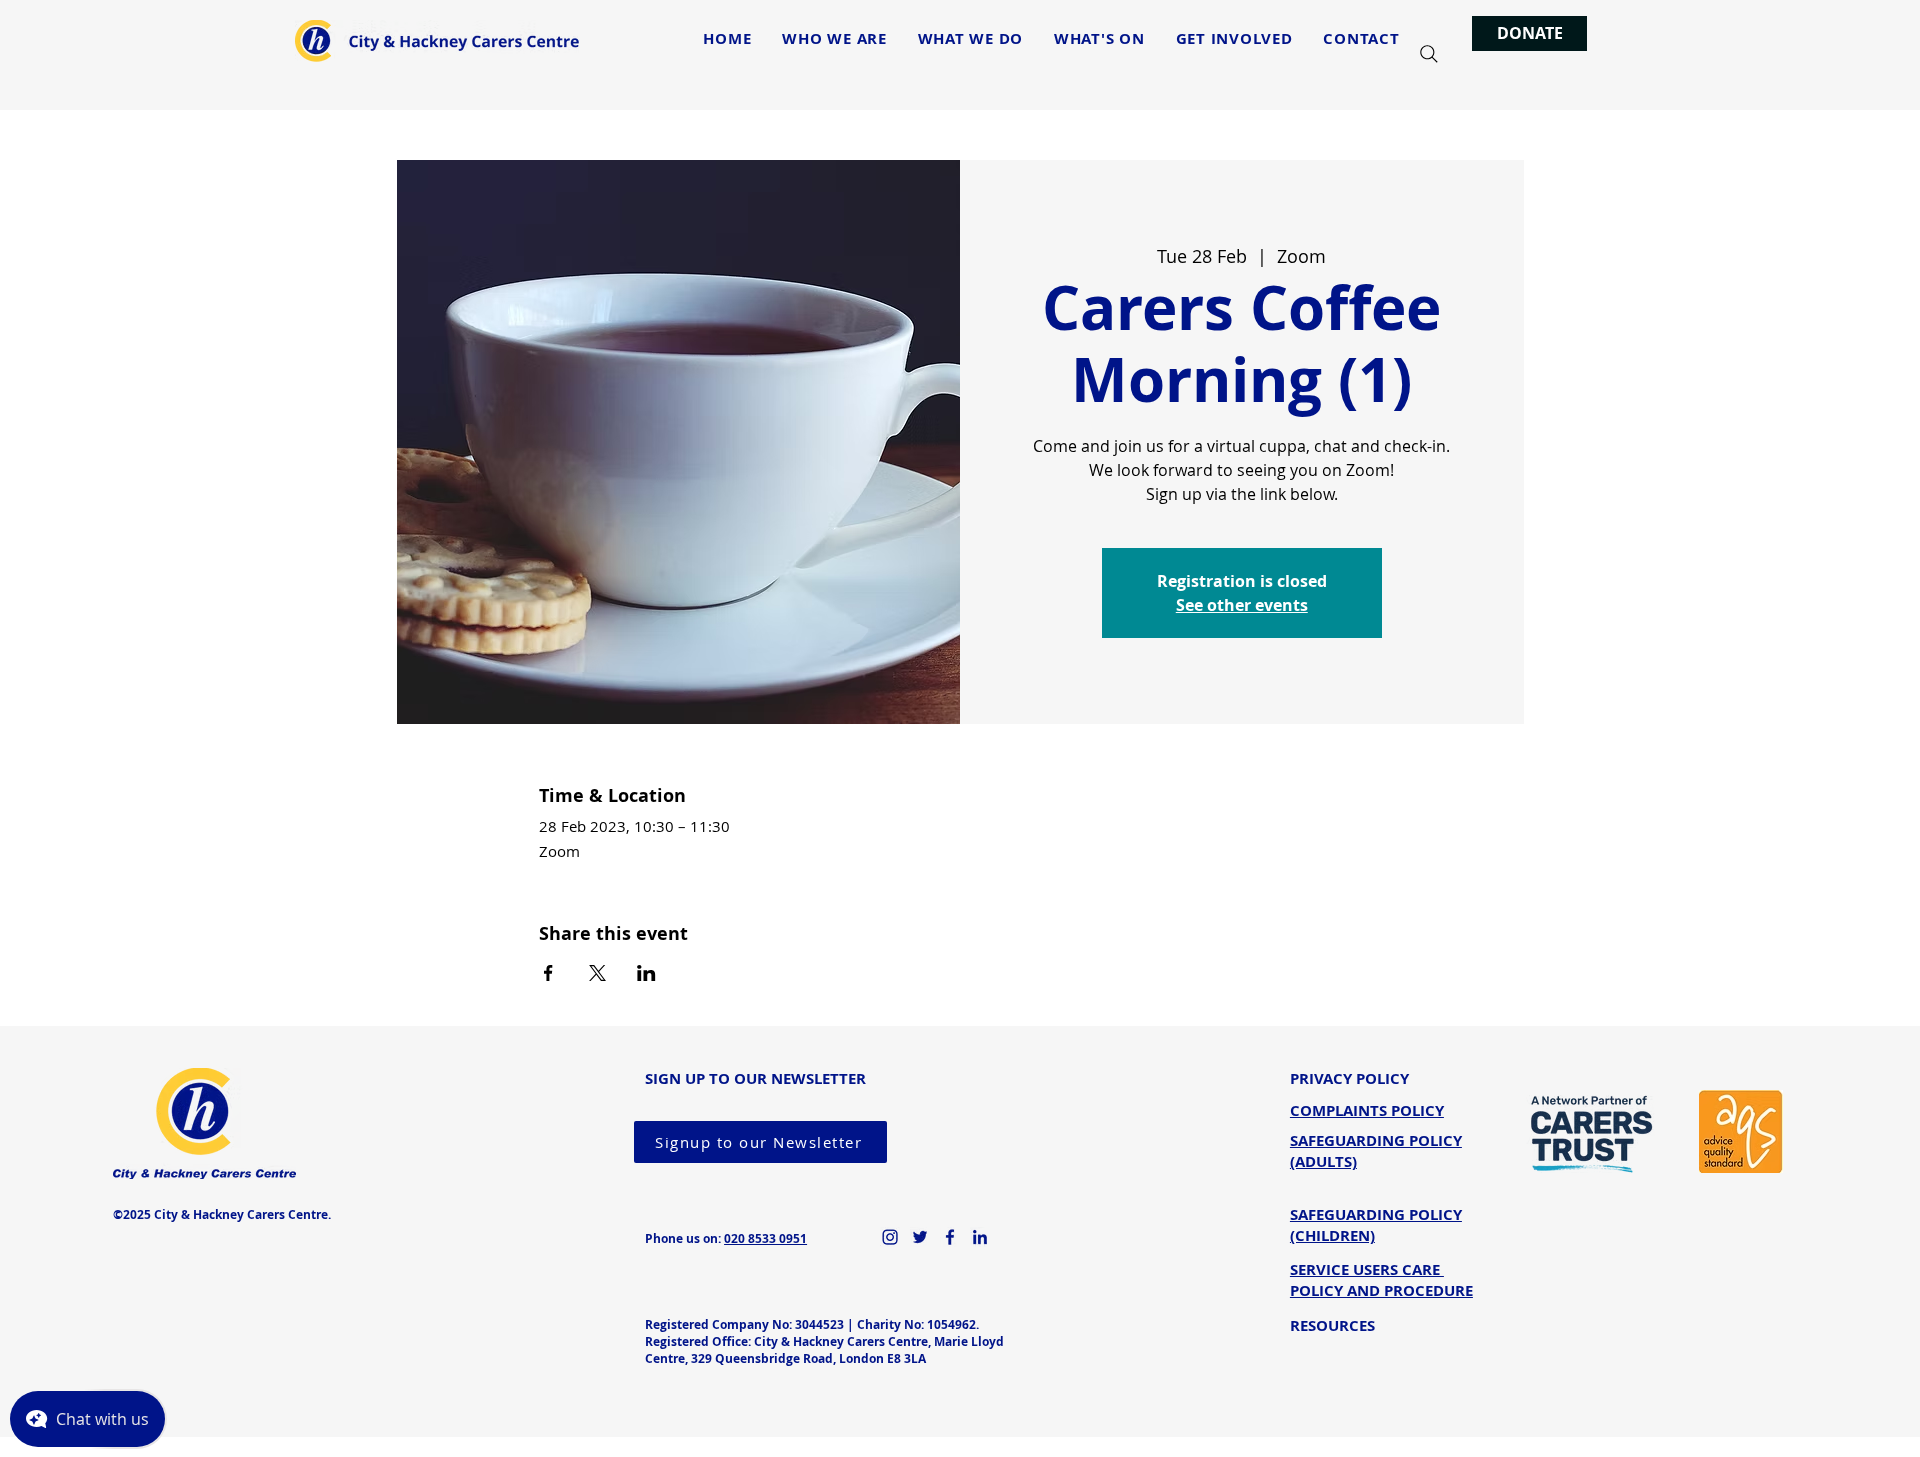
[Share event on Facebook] (548, 973)
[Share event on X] (597, 973)
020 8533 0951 (765, 1238)
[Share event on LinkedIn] (646, 973)
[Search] (1429, 54)
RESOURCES (1332, 1325)
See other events (1242, 605)
